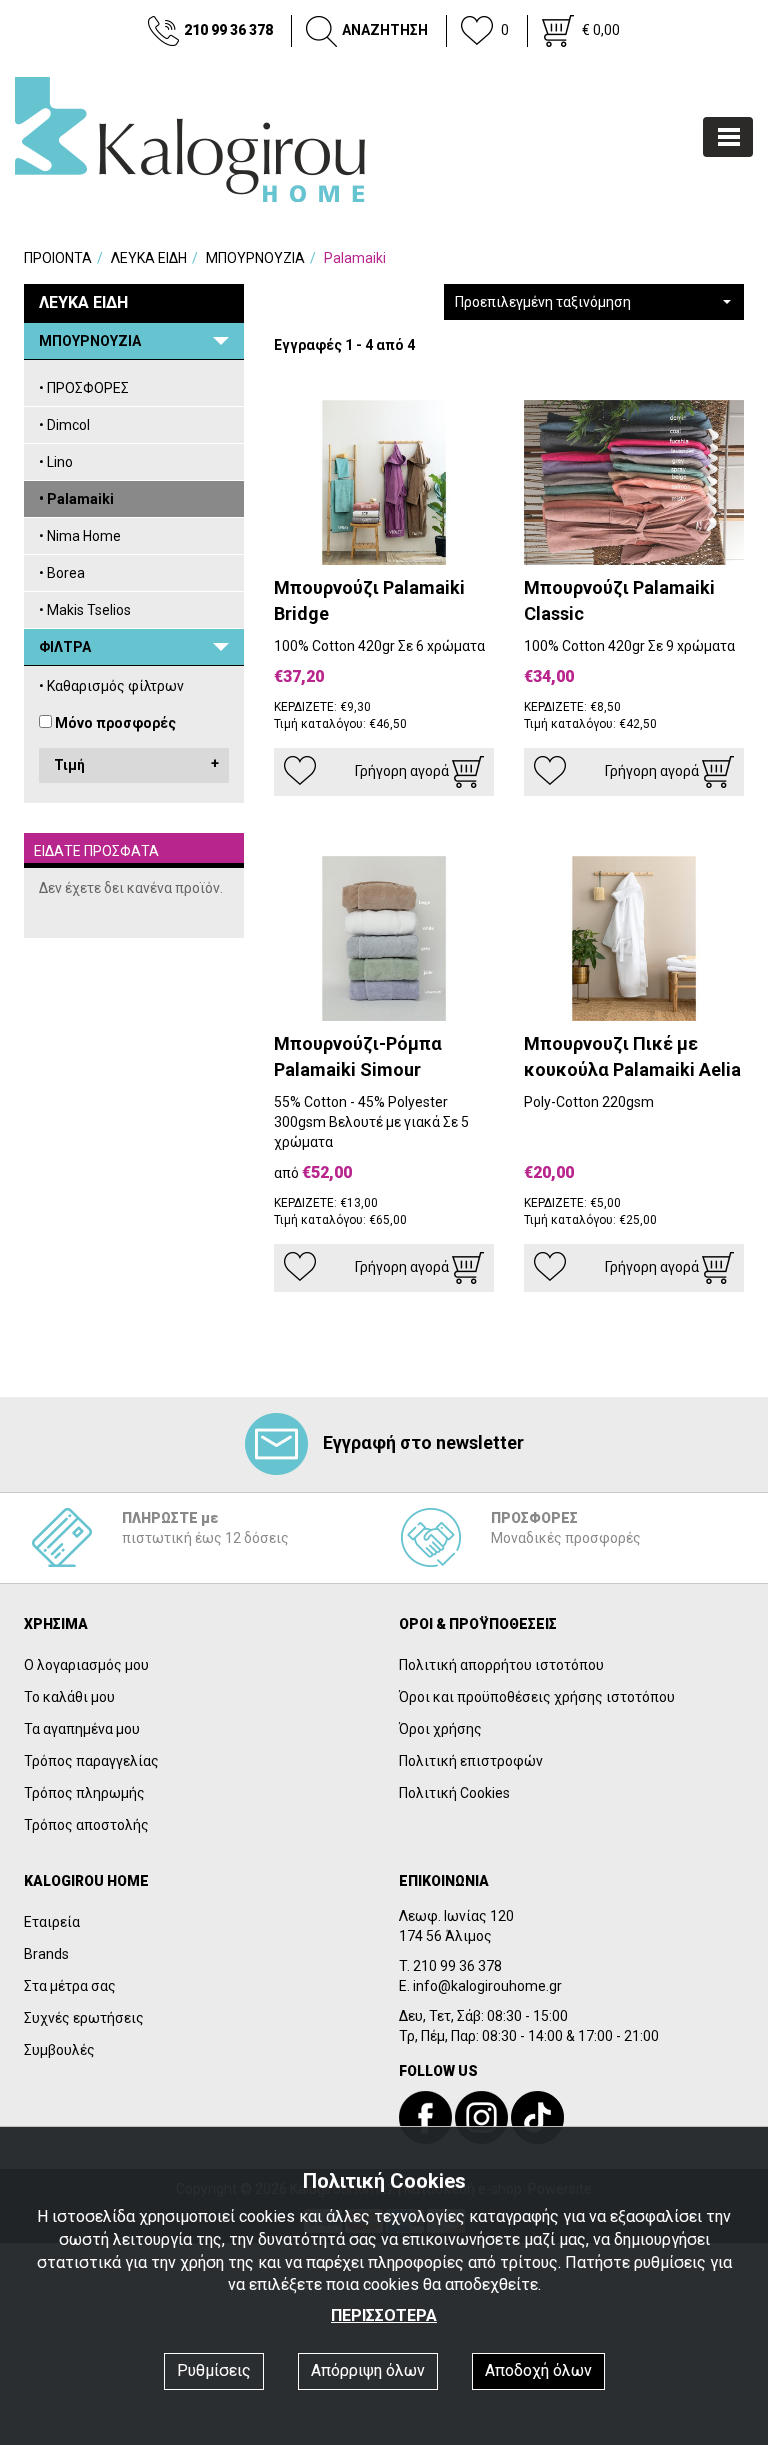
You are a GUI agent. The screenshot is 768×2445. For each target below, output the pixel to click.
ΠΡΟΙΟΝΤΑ (58, 258)
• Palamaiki (76, 499)
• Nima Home (80, 536)
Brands (46, 1954)
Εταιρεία (52, 1922)
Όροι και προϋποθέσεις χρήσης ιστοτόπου (537, 1697)
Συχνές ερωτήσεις (84, 2018)
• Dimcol (64, 425)
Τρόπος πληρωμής (84, 1793)
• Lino (56, 462)
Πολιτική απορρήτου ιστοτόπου (501, 1665)
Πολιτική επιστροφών (471, 1761)
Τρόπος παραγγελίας (91, 1761)
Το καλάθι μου (69, 1697)
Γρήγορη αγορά (403, 771)
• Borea (62, 573)
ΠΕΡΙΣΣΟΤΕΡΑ (384, 2315)
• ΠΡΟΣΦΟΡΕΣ (84, 388)
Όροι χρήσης (440, 1729)
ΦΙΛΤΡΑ (65, 647)
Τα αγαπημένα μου (82, 1729)
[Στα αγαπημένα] (300, 771)
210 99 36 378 (228, 30)
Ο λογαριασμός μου (86, 1665)
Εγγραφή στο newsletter (423, 1442)
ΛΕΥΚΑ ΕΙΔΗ (149, 258)
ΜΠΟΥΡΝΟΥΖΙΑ (255, 258)
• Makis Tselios (85, 610)
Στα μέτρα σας (70, 1986)
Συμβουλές (59, 2050)
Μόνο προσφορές (115, 723)
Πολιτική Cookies (454, 1793)
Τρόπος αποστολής (86, 1825)
